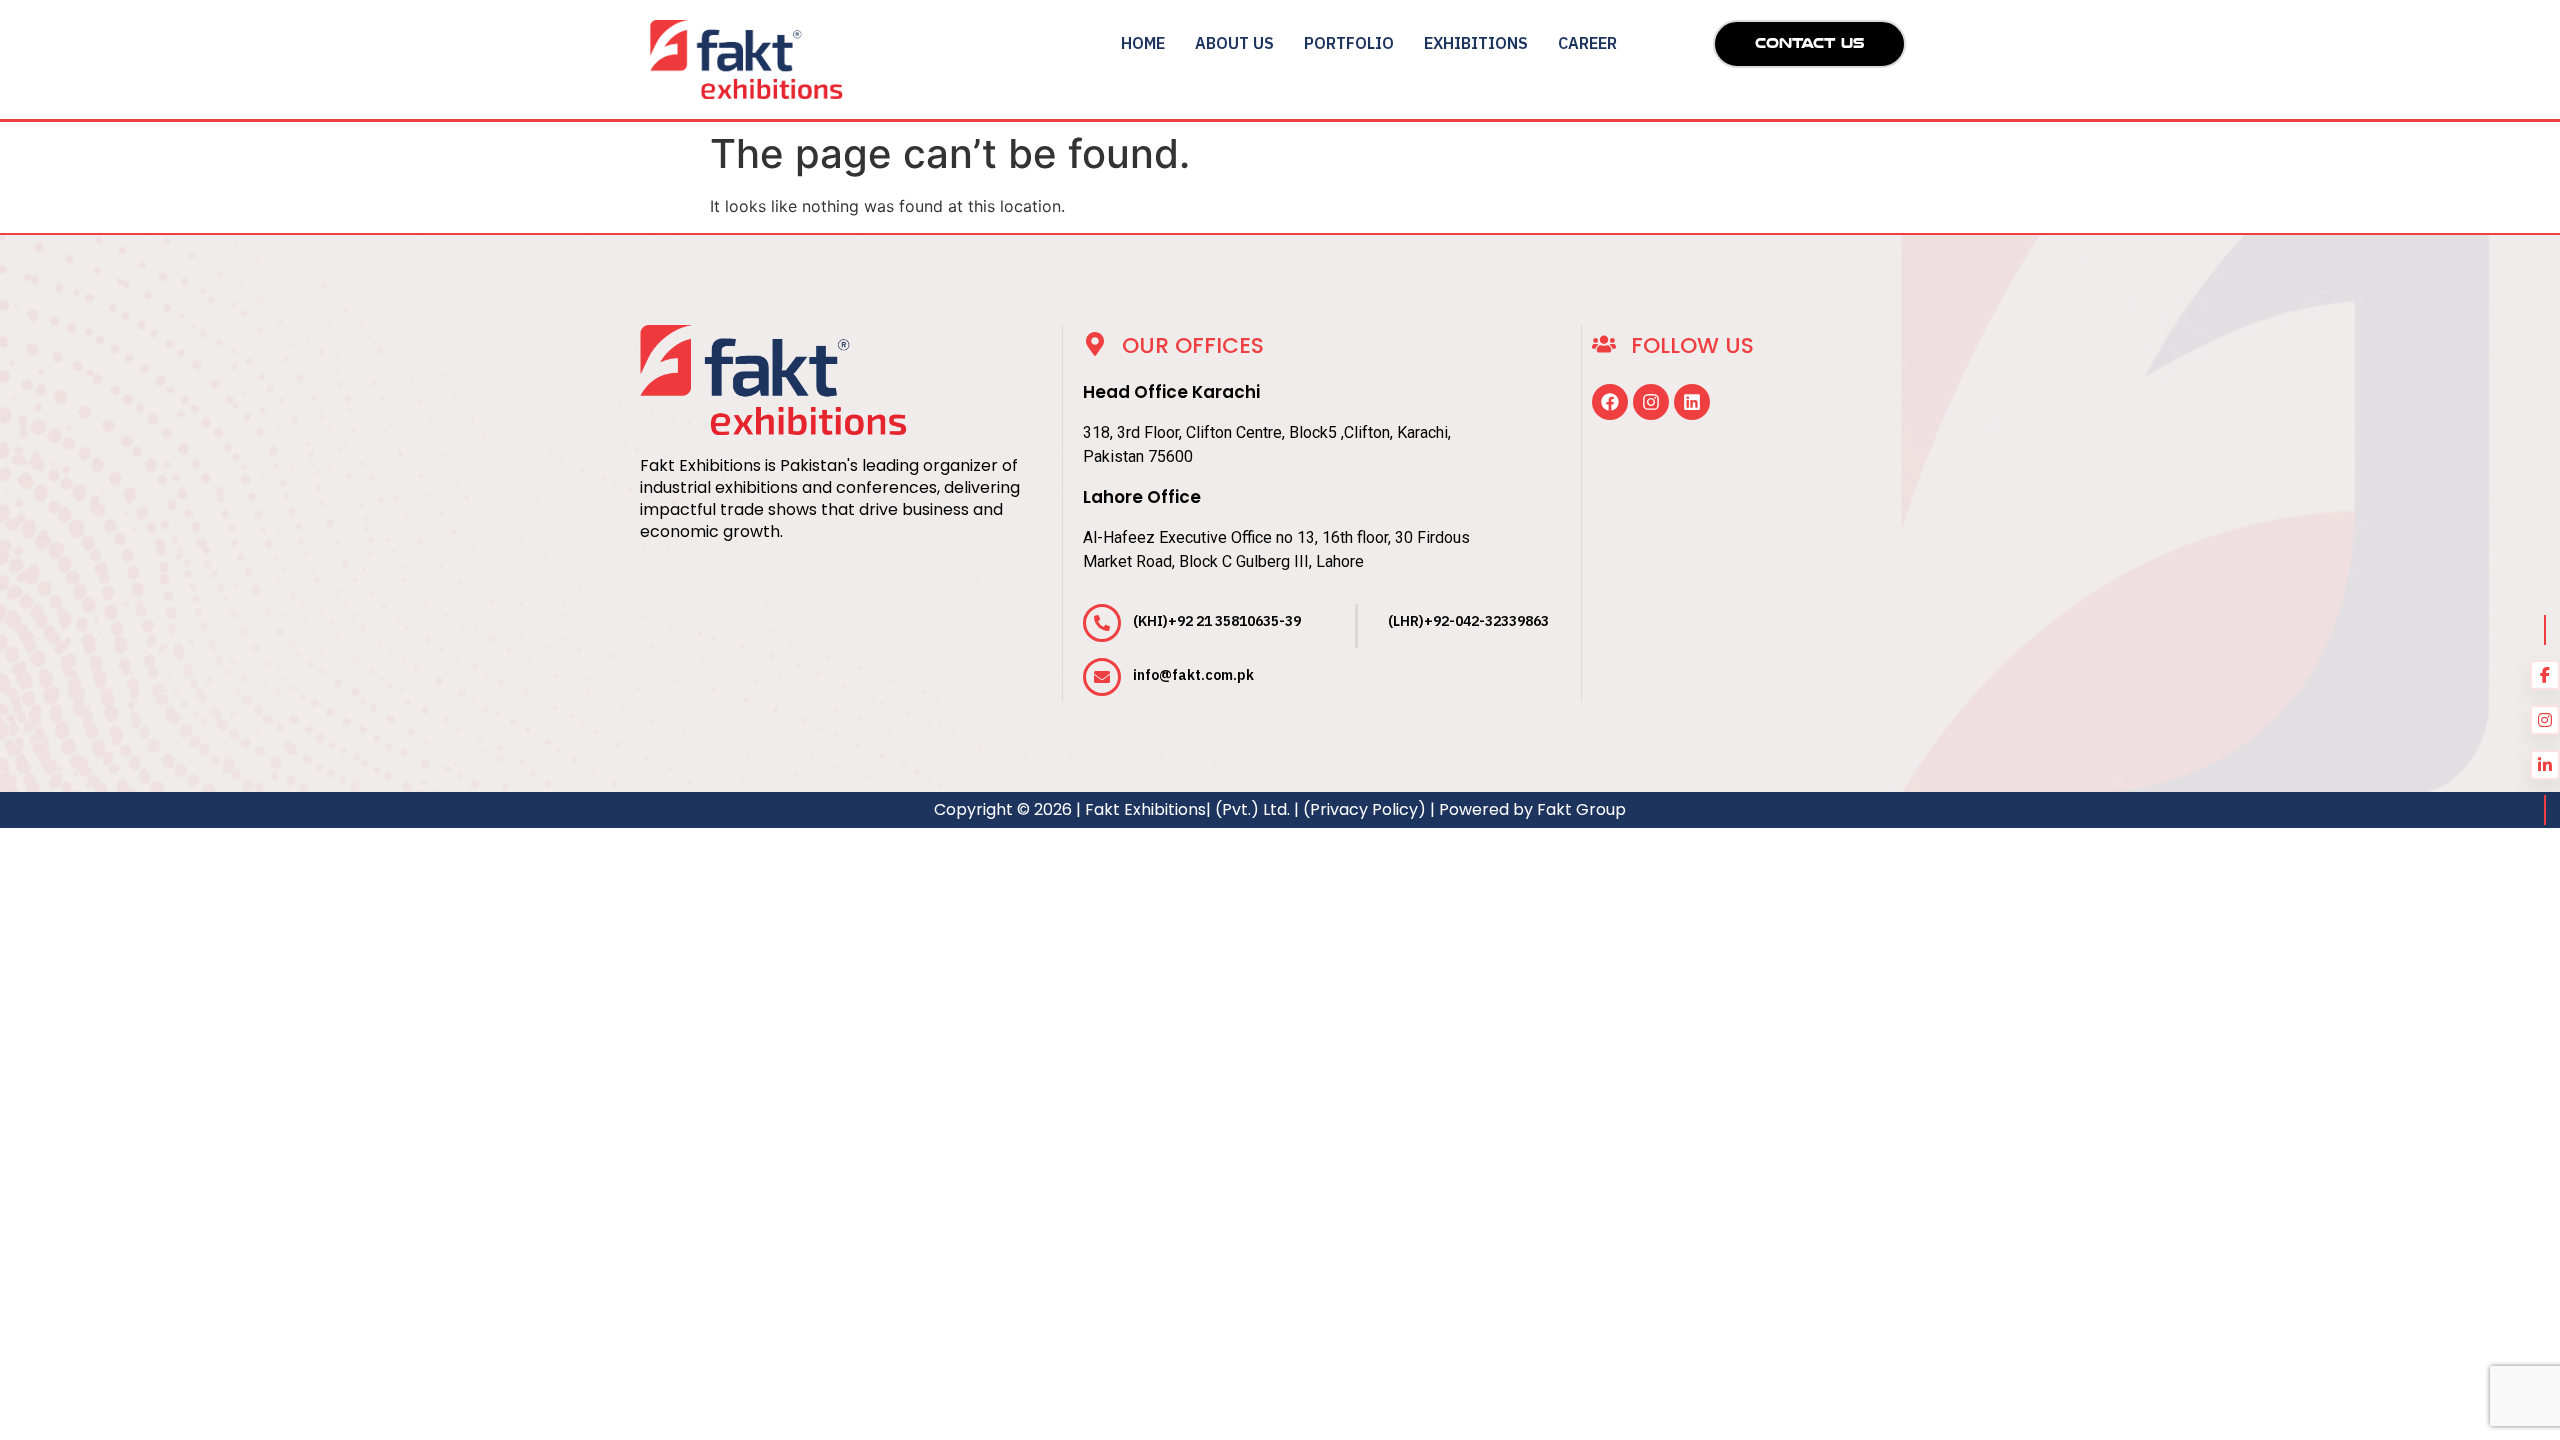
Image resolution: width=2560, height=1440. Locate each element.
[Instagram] (1651, 402)
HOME (1143, 43)
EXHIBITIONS (1476, 43)
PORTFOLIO (1349, 43)
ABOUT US (1234, 43)
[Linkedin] (1692, 402)
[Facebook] (1610, 402)
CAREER (1587, 43)
